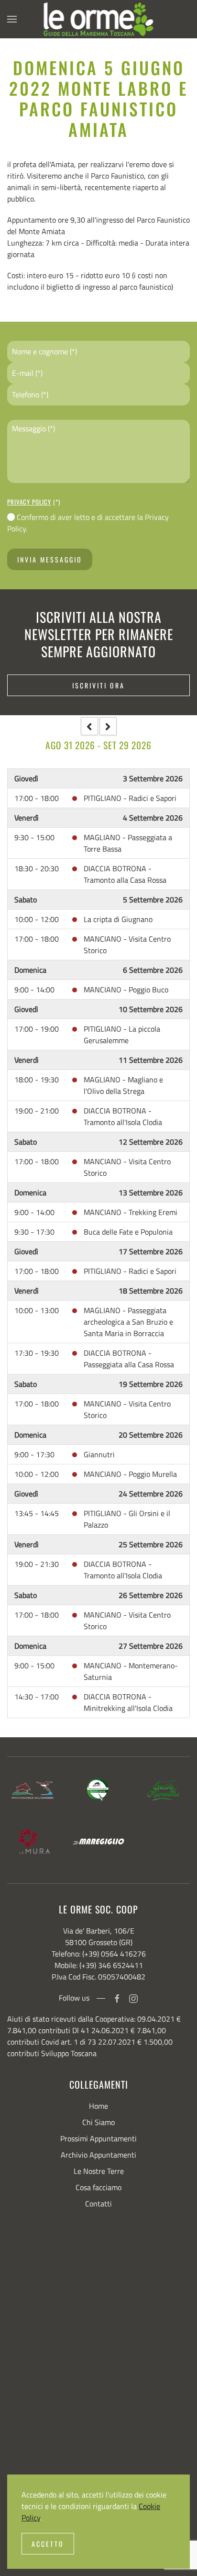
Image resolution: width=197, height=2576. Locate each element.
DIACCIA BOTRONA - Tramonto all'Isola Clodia (123, 1116)
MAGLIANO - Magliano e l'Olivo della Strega (123, 1085)
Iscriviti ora (98, 685)
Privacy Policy (29, 502)
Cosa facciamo (98, 2187)
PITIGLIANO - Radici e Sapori (130, 798)
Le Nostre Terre (99, 2171)
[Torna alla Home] (99, 19)
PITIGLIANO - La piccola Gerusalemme (122, 1035)
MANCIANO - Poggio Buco (126, 990)
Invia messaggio (50, 559)
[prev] (89, 726)
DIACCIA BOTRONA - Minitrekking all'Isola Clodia (128, 1702)
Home (98, 2106)
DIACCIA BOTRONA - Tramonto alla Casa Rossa (125, 874)
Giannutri (99, 1454)
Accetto (48, 2544)
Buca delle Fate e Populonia (128, 1232)
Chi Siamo (98, 2122)
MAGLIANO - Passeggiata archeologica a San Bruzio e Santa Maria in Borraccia (128, 1322)
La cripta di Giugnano (118, 919)
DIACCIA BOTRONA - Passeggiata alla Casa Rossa (129, 1359)
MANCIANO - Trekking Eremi (131, 1212)
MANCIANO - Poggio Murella (130, 1474)
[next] (108, 726)
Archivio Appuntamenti (98, 2155)
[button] (12, 19)
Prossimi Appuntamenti (98, 2138)
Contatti (98, 2204)
